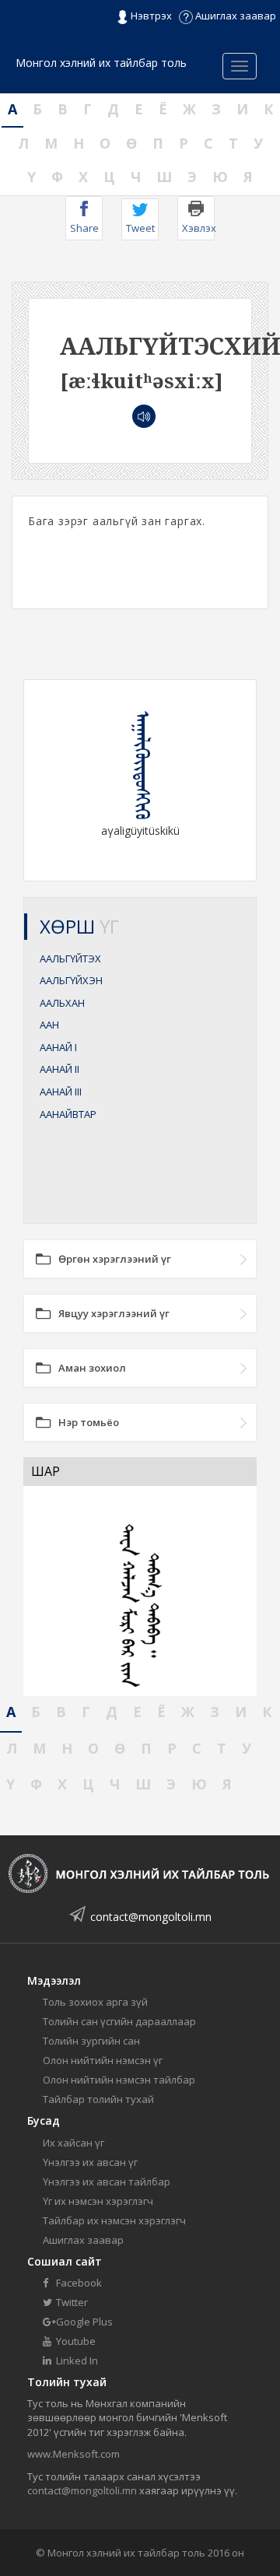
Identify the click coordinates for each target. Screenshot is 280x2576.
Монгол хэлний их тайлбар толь (101, 63)
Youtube (75, 2341)
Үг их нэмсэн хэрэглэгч (98, 2201)
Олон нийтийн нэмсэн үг (103, 2060)
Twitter (71, 2302)
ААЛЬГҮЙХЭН (71, 980)
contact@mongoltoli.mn (151, 1917)
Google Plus (83, 2322)
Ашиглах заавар (234, 16)
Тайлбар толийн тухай (98, 2099)
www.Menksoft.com (73, 2454)
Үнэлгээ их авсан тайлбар (107, 2182)
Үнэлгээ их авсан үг (90, 2162)
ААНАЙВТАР (68, 1114)
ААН (49, 1025)
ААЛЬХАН (62, 1003)
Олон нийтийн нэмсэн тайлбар (119, 2080)
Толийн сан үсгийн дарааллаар (119, 2021)
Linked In (76, 2360)
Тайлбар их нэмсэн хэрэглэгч (114, 2220)
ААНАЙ (58, 1047)
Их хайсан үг (73, 2143)
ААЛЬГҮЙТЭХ (70, 959)
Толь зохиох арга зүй (95, 2002)
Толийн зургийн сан (91, 2041)
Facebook (78, 2283)
